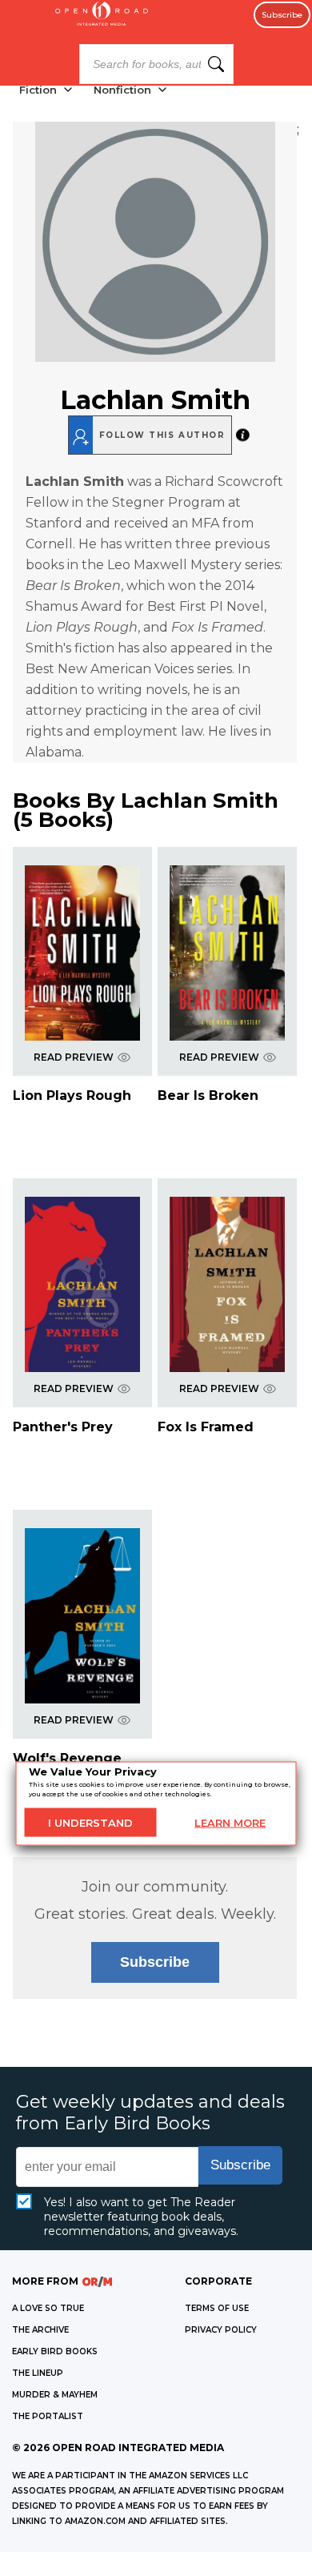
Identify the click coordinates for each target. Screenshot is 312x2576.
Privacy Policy (221, 2330)
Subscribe (282, 15)
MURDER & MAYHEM (55, 2395)
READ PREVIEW (74, 1057)
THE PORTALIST (48, 2416)
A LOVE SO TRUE (48, 2308)
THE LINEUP (38, 2373)
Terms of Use (217, 2308)
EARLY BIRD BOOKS (55, 2351)
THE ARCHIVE (40, 2330)
